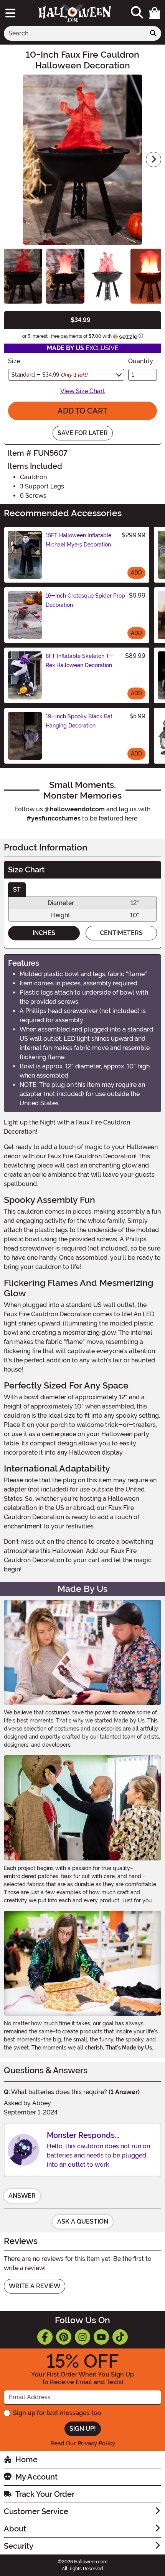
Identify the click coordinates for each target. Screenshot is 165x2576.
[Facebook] (45, 2337)
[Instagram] (82, 2337)
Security (19, 2546)
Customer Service (36, 2511)
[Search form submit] (153, 33)
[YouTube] (101, 2337)
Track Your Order (45, 2494)
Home (26, 2460)
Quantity (141, 361)
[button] (155, 13)
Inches (44, 933)
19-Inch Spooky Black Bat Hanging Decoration (79, 721)
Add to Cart (82, 411)
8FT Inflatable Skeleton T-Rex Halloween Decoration (79, 661)
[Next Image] (153, 159)
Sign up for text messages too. (58, 2413)
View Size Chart (83, 391)
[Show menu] (10, 13)
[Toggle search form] (137, 13)
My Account (36, 2477)
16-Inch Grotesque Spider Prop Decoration (85, 600)
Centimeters (121, 933)
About (15, 2529)
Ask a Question (83, 2221)
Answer (22, 2196)
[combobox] (75, 33)
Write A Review (35, 2286)
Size (14, 361)
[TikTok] (120, 2337)
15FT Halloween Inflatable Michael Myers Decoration (78, 540)
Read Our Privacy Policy (83, 2443)
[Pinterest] (64, 2337)
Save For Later (83, 433)
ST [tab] (17, 889)
